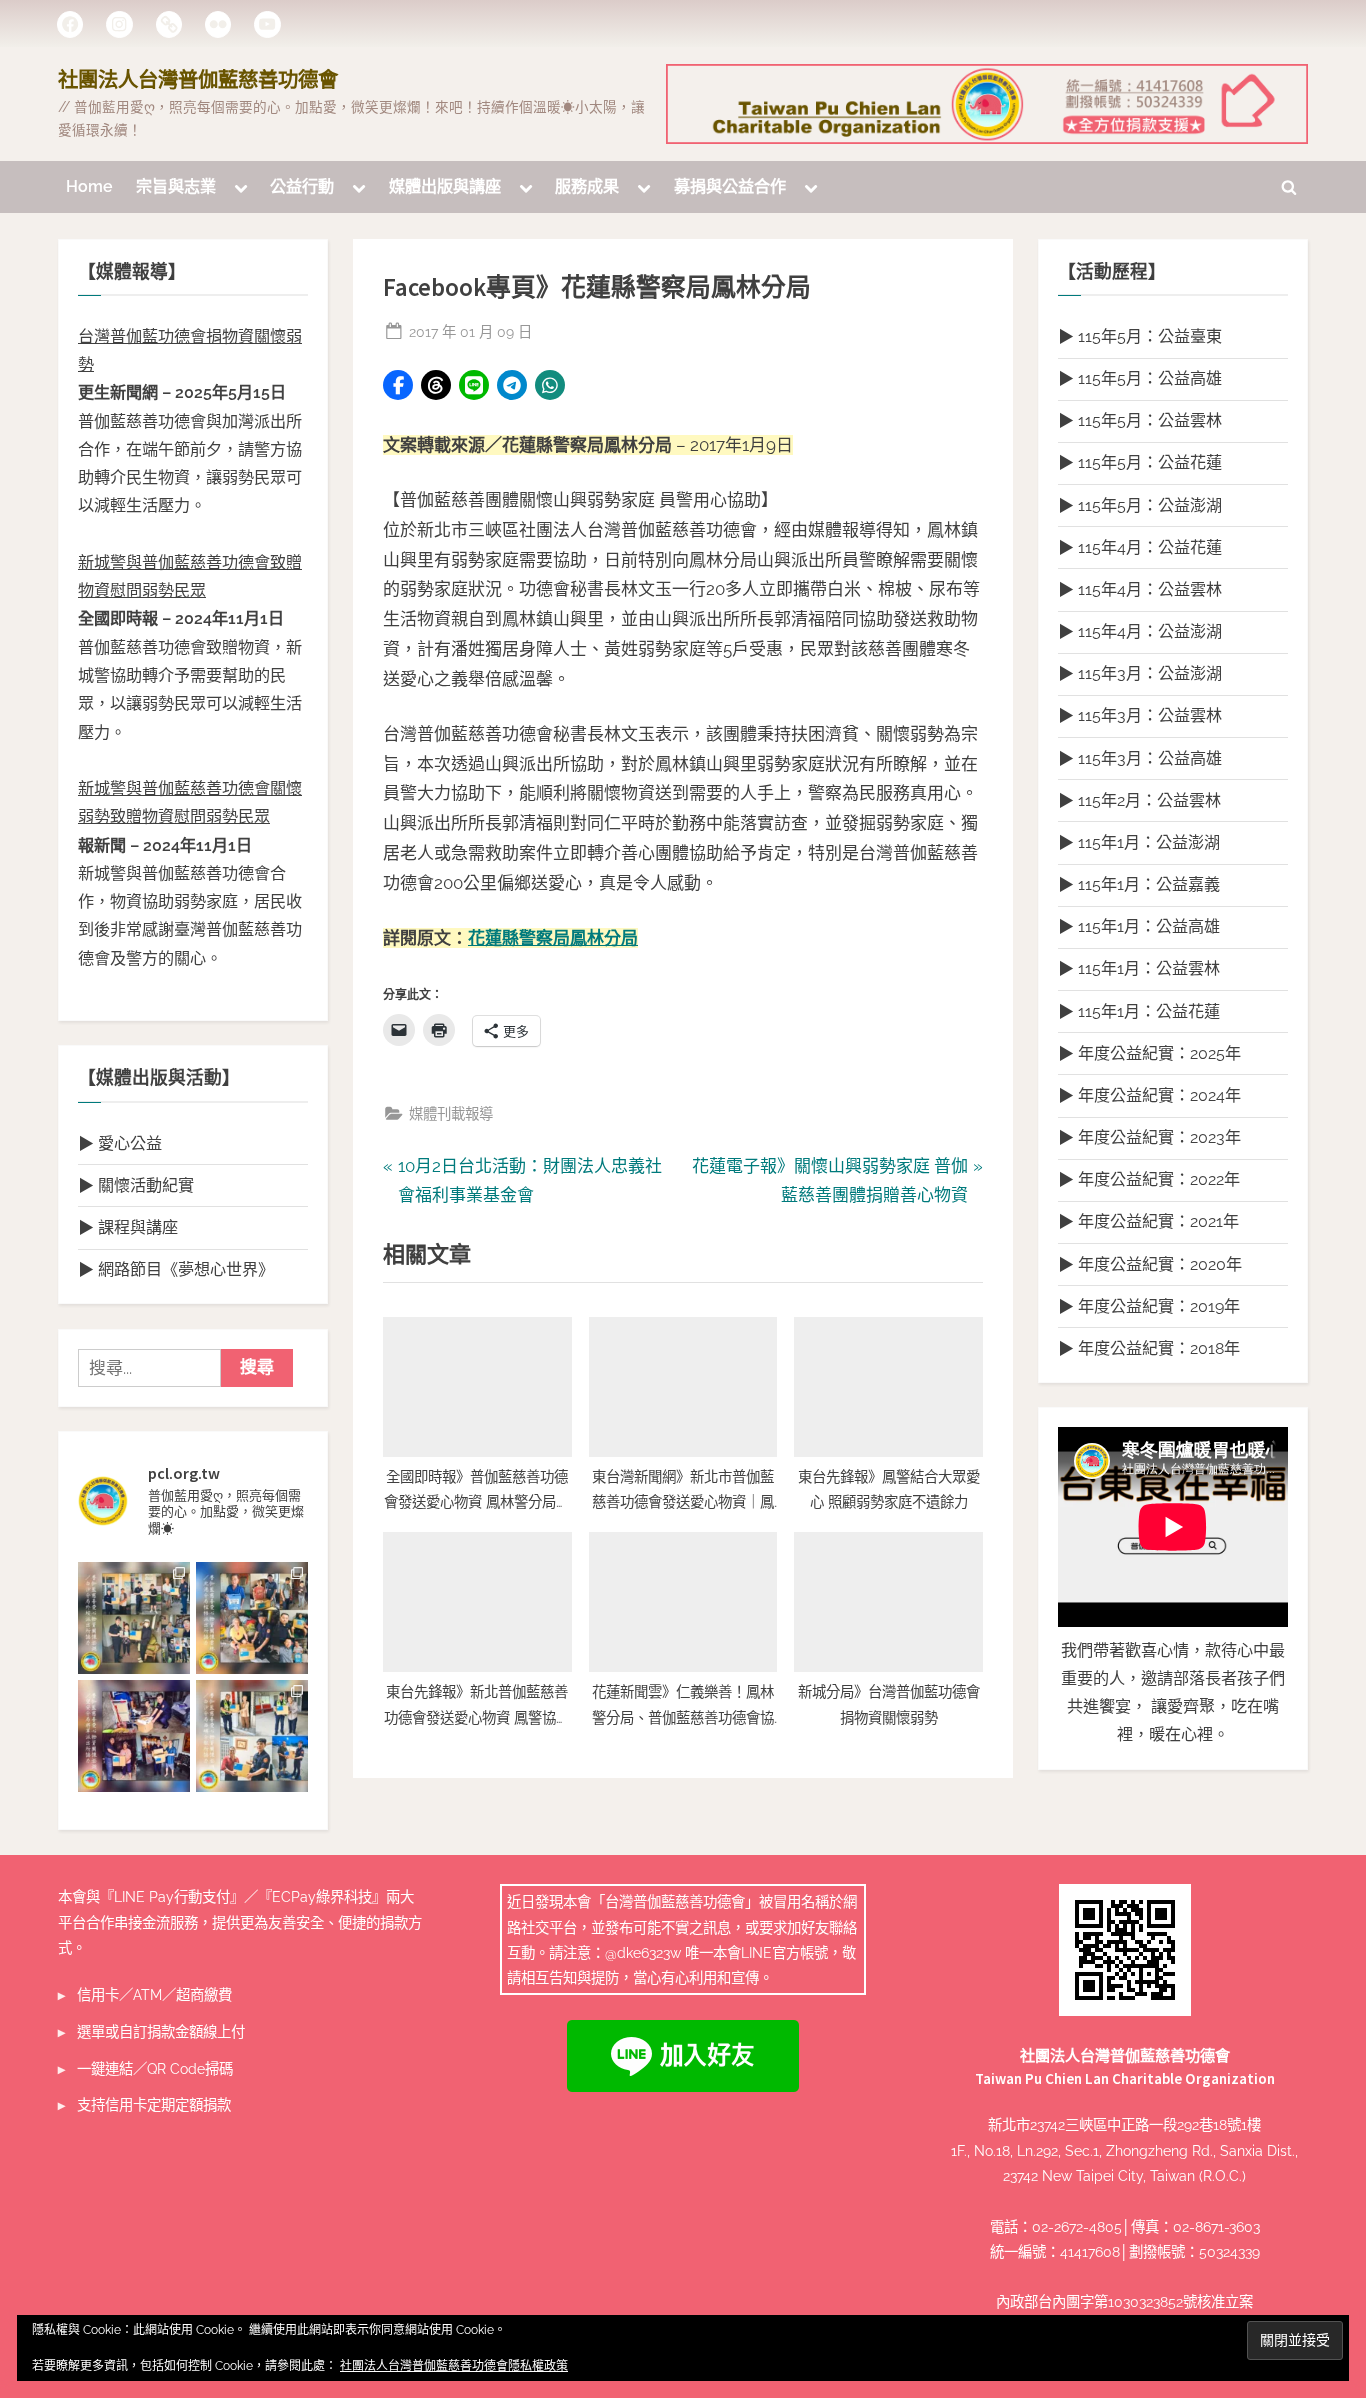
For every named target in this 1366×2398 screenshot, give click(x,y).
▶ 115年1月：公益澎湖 (1139, 842)
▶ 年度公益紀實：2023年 (1149, 1137)
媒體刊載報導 (451, 1113)
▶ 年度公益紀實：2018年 (1149, 1348)
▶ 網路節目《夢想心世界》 (176, 1269)
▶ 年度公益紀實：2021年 (1148, 1221)
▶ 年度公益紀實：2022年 (1149, 1179)
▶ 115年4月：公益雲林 (1140, 589)
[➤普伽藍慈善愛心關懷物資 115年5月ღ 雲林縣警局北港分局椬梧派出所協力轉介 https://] (252, 1618)
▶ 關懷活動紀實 (136, 1185)
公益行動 (302, 186)
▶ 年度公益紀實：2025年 (1149, 1053)
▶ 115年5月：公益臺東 (1140, 336)
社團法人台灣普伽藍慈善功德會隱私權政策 (454, 2366)
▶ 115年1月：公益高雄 (1139, 926)
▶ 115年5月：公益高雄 (1140, 378)
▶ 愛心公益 (120, 1143)
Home (89, 186)
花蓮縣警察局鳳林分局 (553, 938)
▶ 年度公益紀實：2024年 (1149, 1095)
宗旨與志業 (176, 186)
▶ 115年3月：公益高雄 (1140, 758)
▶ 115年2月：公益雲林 (1139, 800)
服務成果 (587, 186)
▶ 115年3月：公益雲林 (1140, 715)
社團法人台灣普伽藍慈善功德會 (198, 80)
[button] (398, 385)
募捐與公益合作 (730, 186)
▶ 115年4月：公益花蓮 (1140, 547)
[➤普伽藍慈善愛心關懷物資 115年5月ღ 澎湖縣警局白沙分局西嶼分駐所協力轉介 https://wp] (252, 1736)
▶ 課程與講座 (128, 1227)
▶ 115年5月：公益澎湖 (1140, 505)
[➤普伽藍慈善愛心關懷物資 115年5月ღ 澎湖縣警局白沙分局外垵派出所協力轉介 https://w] (134, 1618)
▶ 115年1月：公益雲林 (1139, 968)
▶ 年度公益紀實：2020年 (1150, 1264)
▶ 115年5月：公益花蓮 (1140, 462)
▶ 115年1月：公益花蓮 (1139, 1011)
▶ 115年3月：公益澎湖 (1140, 673)
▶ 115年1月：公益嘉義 (1139, 884)
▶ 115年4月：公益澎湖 (1140, 631)
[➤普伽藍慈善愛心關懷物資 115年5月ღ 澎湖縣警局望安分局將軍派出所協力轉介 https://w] (134, 1736)
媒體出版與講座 (445, 186)
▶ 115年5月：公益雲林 (1140, 420)
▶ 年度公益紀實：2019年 (1149, 1306)
